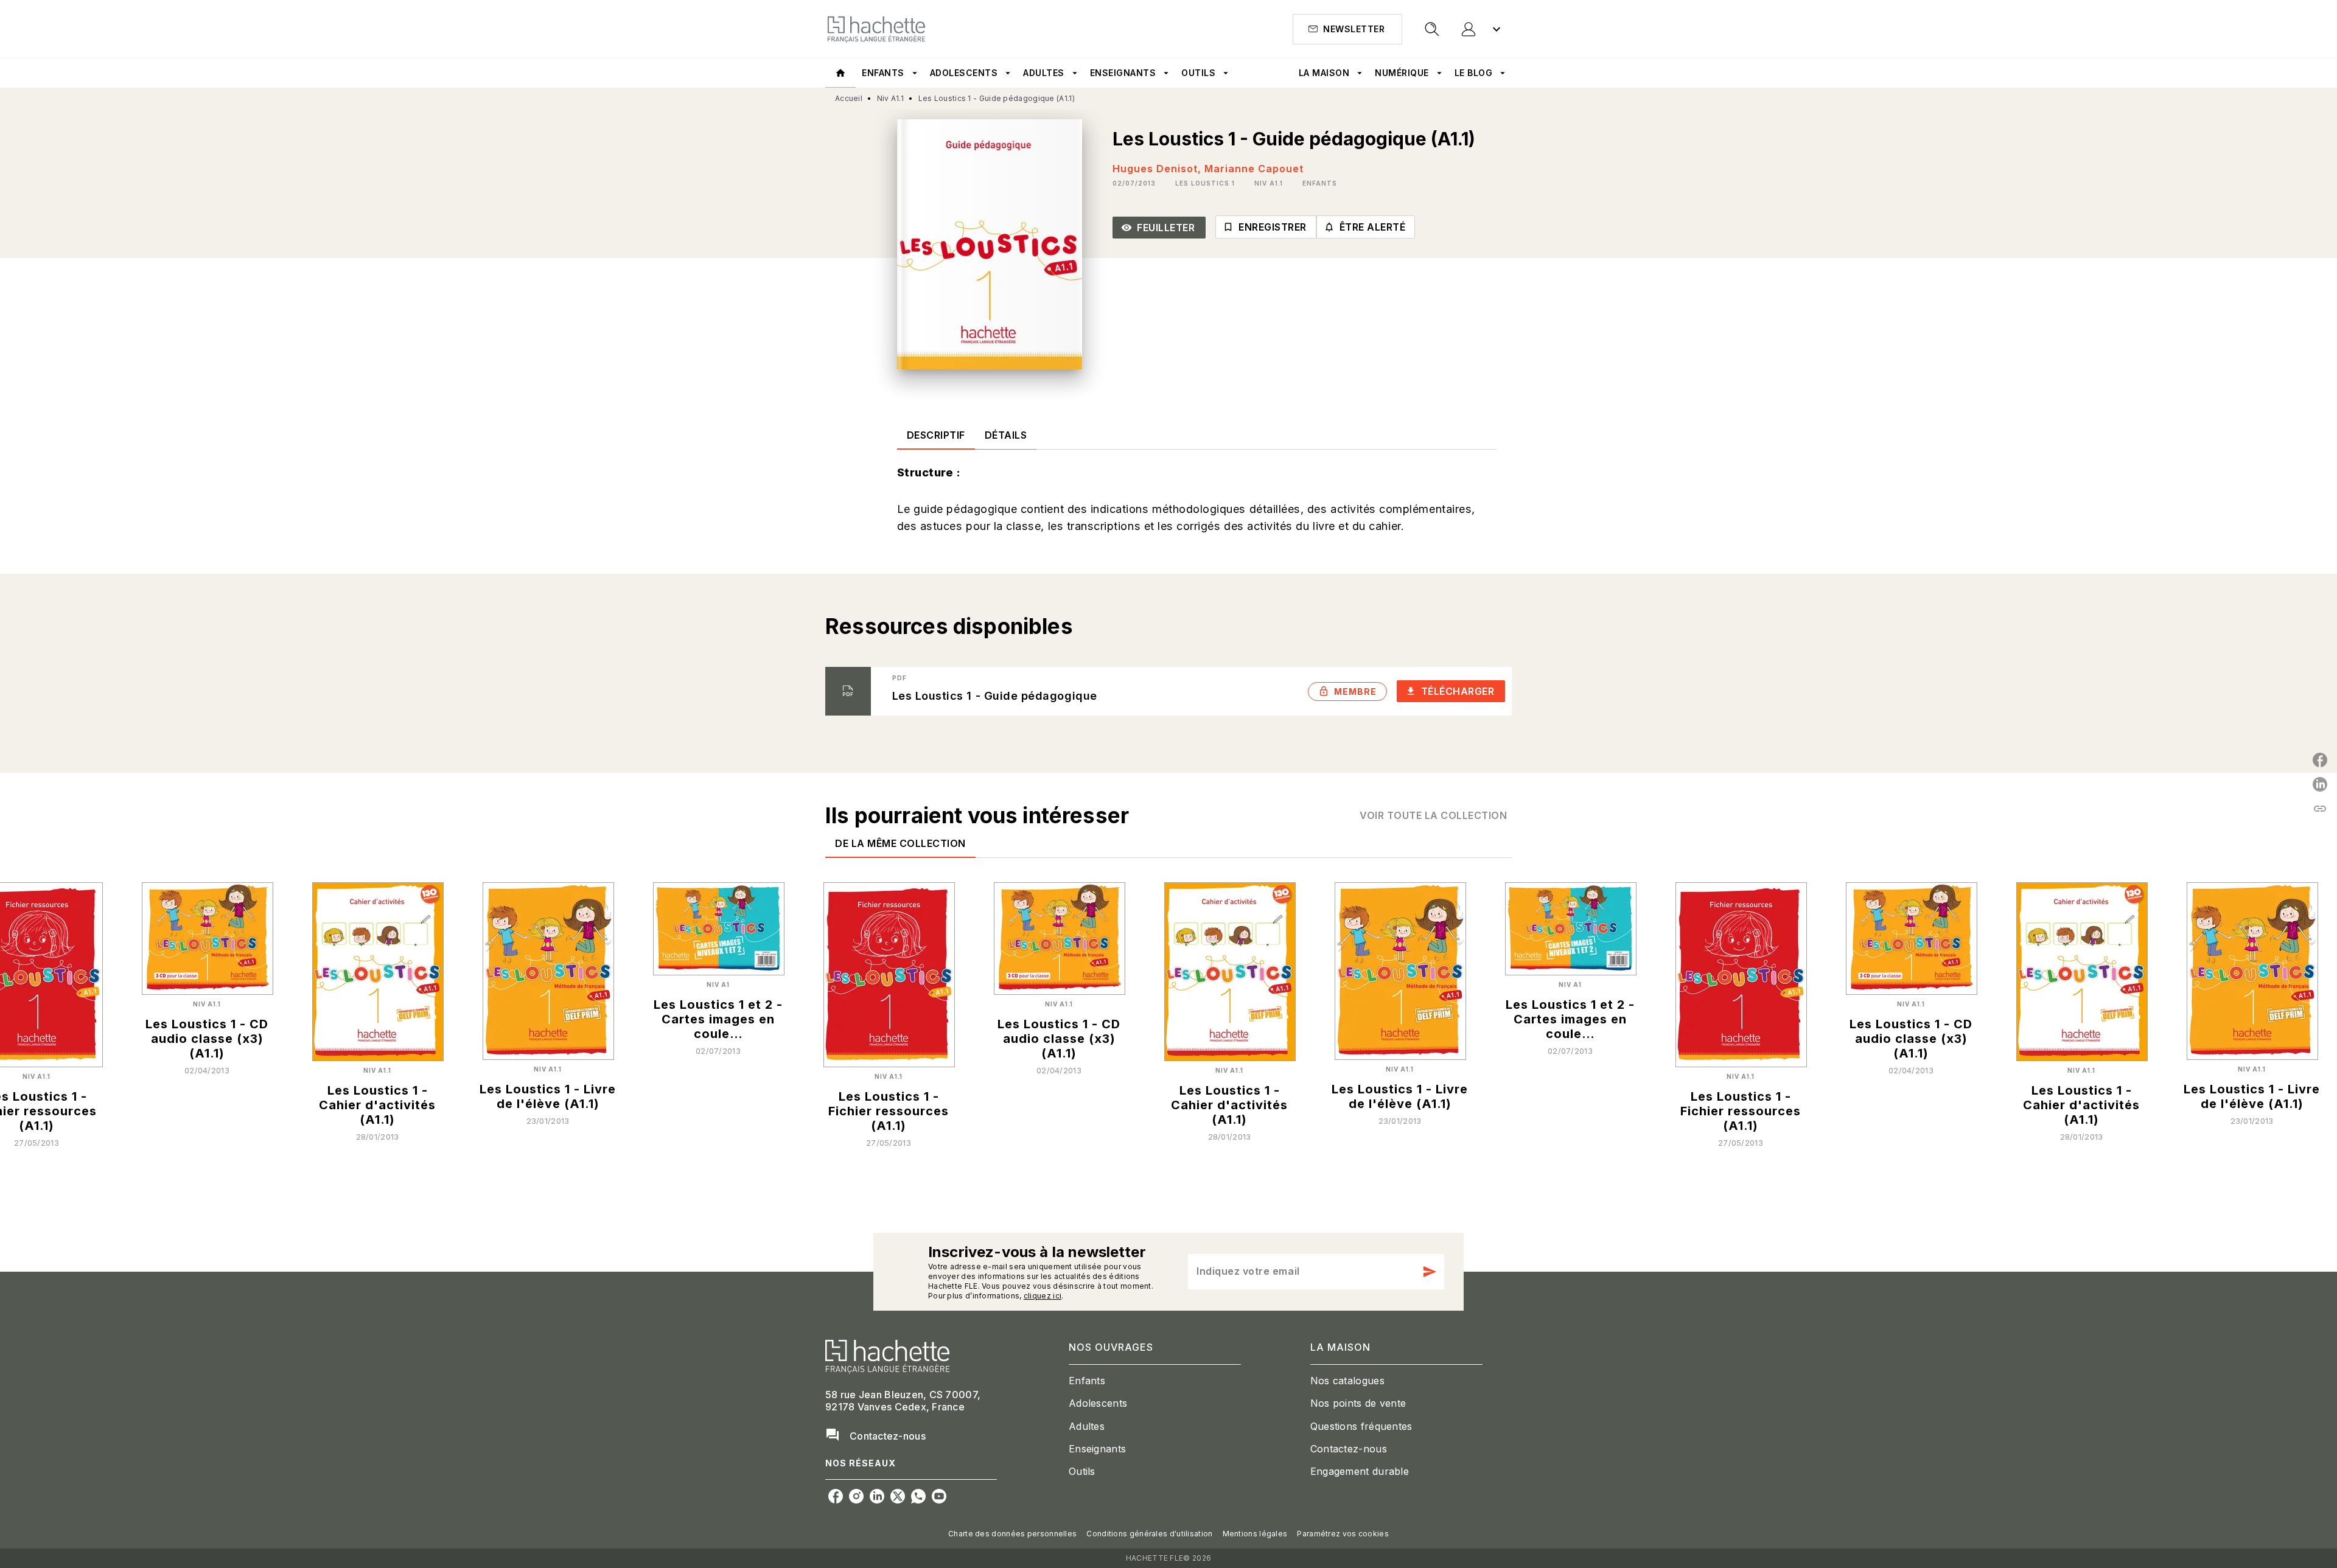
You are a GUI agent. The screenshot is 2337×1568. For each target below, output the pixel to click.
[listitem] (836, 1496)
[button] (1347, 29)
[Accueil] (876, 29)
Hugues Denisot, (1158, 169)
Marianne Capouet (1254, 169)
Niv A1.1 (890, 98)
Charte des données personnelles (1012, 1534)
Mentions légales (1255, 1534)
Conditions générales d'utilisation (1149, 1534)
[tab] (840, 73)
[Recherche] (1432, 29)
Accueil (849, 98)
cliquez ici (1043, 1296)
